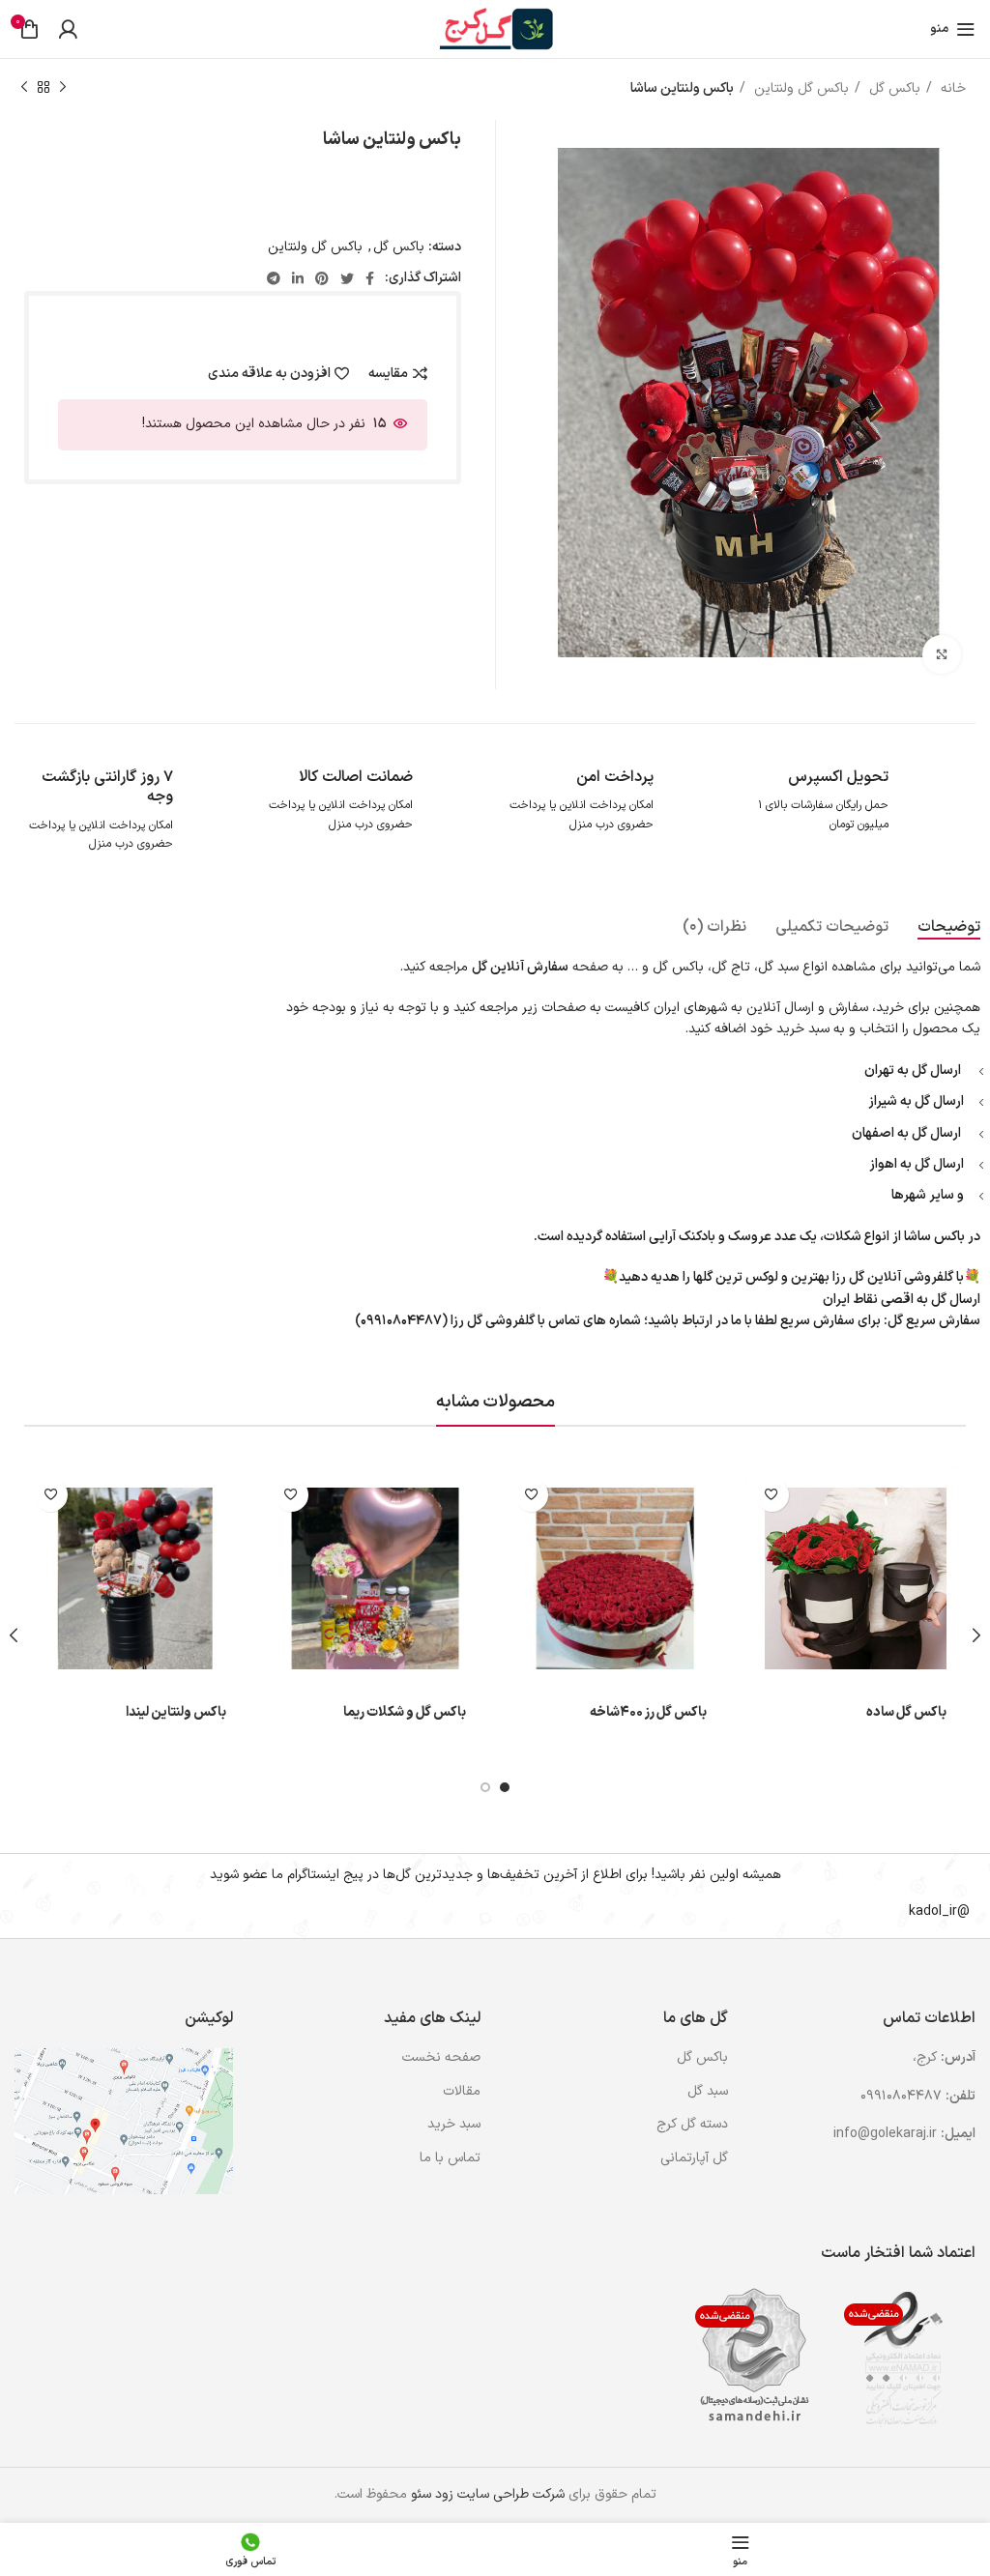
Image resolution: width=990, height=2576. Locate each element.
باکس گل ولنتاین (800, 88)
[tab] (949, 927)
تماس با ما (450, 2158)
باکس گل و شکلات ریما (405, 1712)
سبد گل (708, 2092)
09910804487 (901, 2096)
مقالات (462, 2092)
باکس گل (893, 88)
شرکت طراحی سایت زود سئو (486, 2494)
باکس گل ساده (906, 1712)
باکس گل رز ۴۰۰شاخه (648, 1712)
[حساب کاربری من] (68, 29)
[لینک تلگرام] (274, 278)
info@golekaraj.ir (885, 2134)
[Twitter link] (347, 278)
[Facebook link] (370, 278)
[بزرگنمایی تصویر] (942, 654)
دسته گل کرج (692, 2125)
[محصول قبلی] (63, 88)
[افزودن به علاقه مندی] (772, 1495)
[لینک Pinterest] (322, 278)
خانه (951, 88)
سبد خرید (454, 2125)
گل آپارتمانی (694, 2158)
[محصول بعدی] (24, 88)
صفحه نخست (441, 2058)
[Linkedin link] (298, 278)
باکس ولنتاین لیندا (176, 1712)
